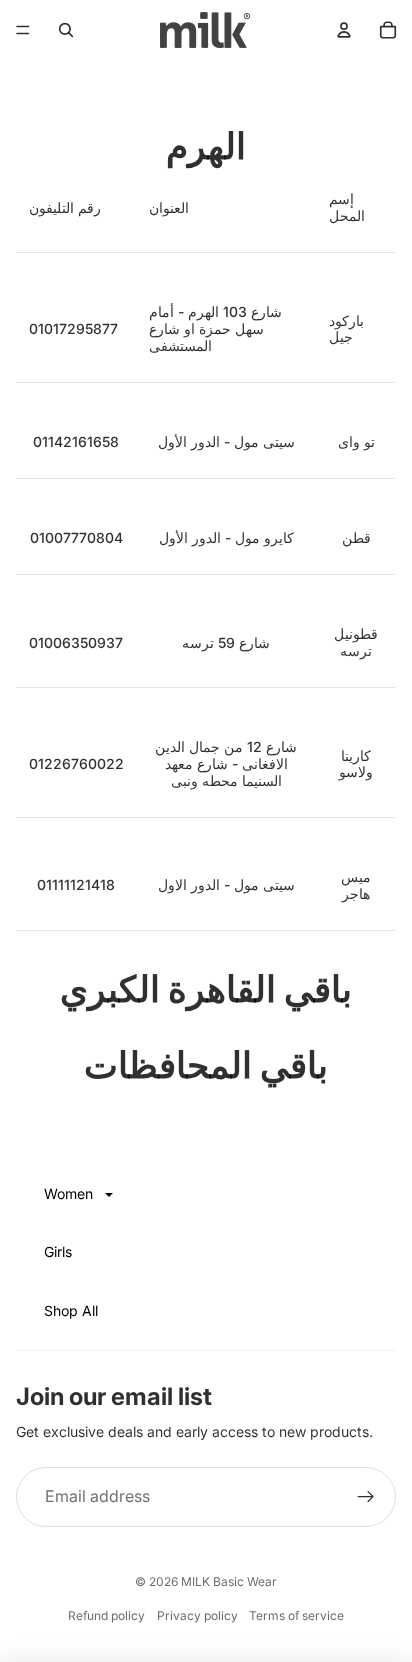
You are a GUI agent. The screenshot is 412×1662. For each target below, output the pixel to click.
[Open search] (66, 30)
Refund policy (106, 1615)
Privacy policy (197, 1615)
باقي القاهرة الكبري (206, 989)
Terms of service (296, 1615)
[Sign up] (366, 1497)
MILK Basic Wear (229, 1581)
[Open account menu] (344, 30)
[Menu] (23, 30)
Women (70, 1193)
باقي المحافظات (206, 1065)
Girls (58, 1251)
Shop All (71, 1310)
